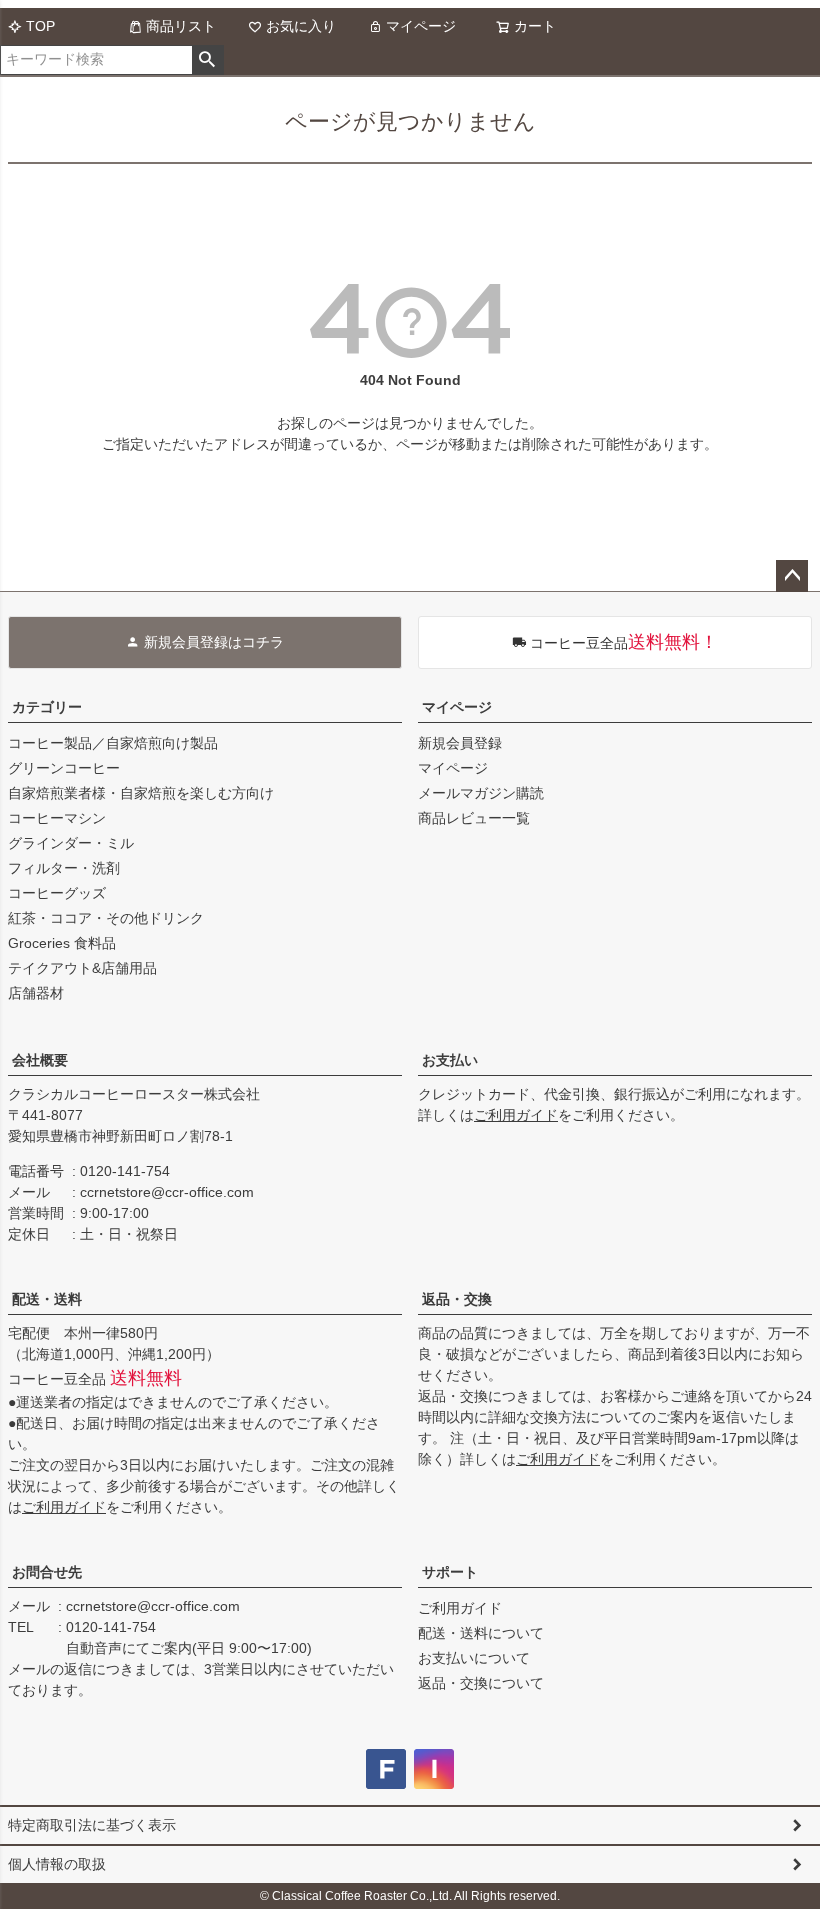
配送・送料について (481, 1633)
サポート (450, 1572)
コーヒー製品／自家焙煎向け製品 (113, 743)
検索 (207, 60)
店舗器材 (36, 993)
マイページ (421, 26)
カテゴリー (47, 707)
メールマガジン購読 (481, 793)
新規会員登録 (460, 743)
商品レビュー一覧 (474, 818)
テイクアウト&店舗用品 (82, 968)
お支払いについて (474, 1658)
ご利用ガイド (516, 1115)
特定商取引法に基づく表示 (92, 1825)
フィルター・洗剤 (64, 868)
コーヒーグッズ (57, 893)
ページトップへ (792, 576)
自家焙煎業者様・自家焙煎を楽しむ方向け (141, 793)
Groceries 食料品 (62, 943)
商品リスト (181, 26)
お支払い (450, 1060)
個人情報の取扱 (57, 1864)
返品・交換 (457, 1299)
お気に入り (301, 26)
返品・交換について (481, 1683)
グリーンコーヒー (64, 768)
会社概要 (40, 1060)
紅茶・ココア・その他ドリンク (106, 918)
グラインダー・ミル (71, 843)
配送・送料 (47, 1299)
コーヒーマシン (57, 818)
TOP (40, 26)
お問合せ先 (47, 1572)
